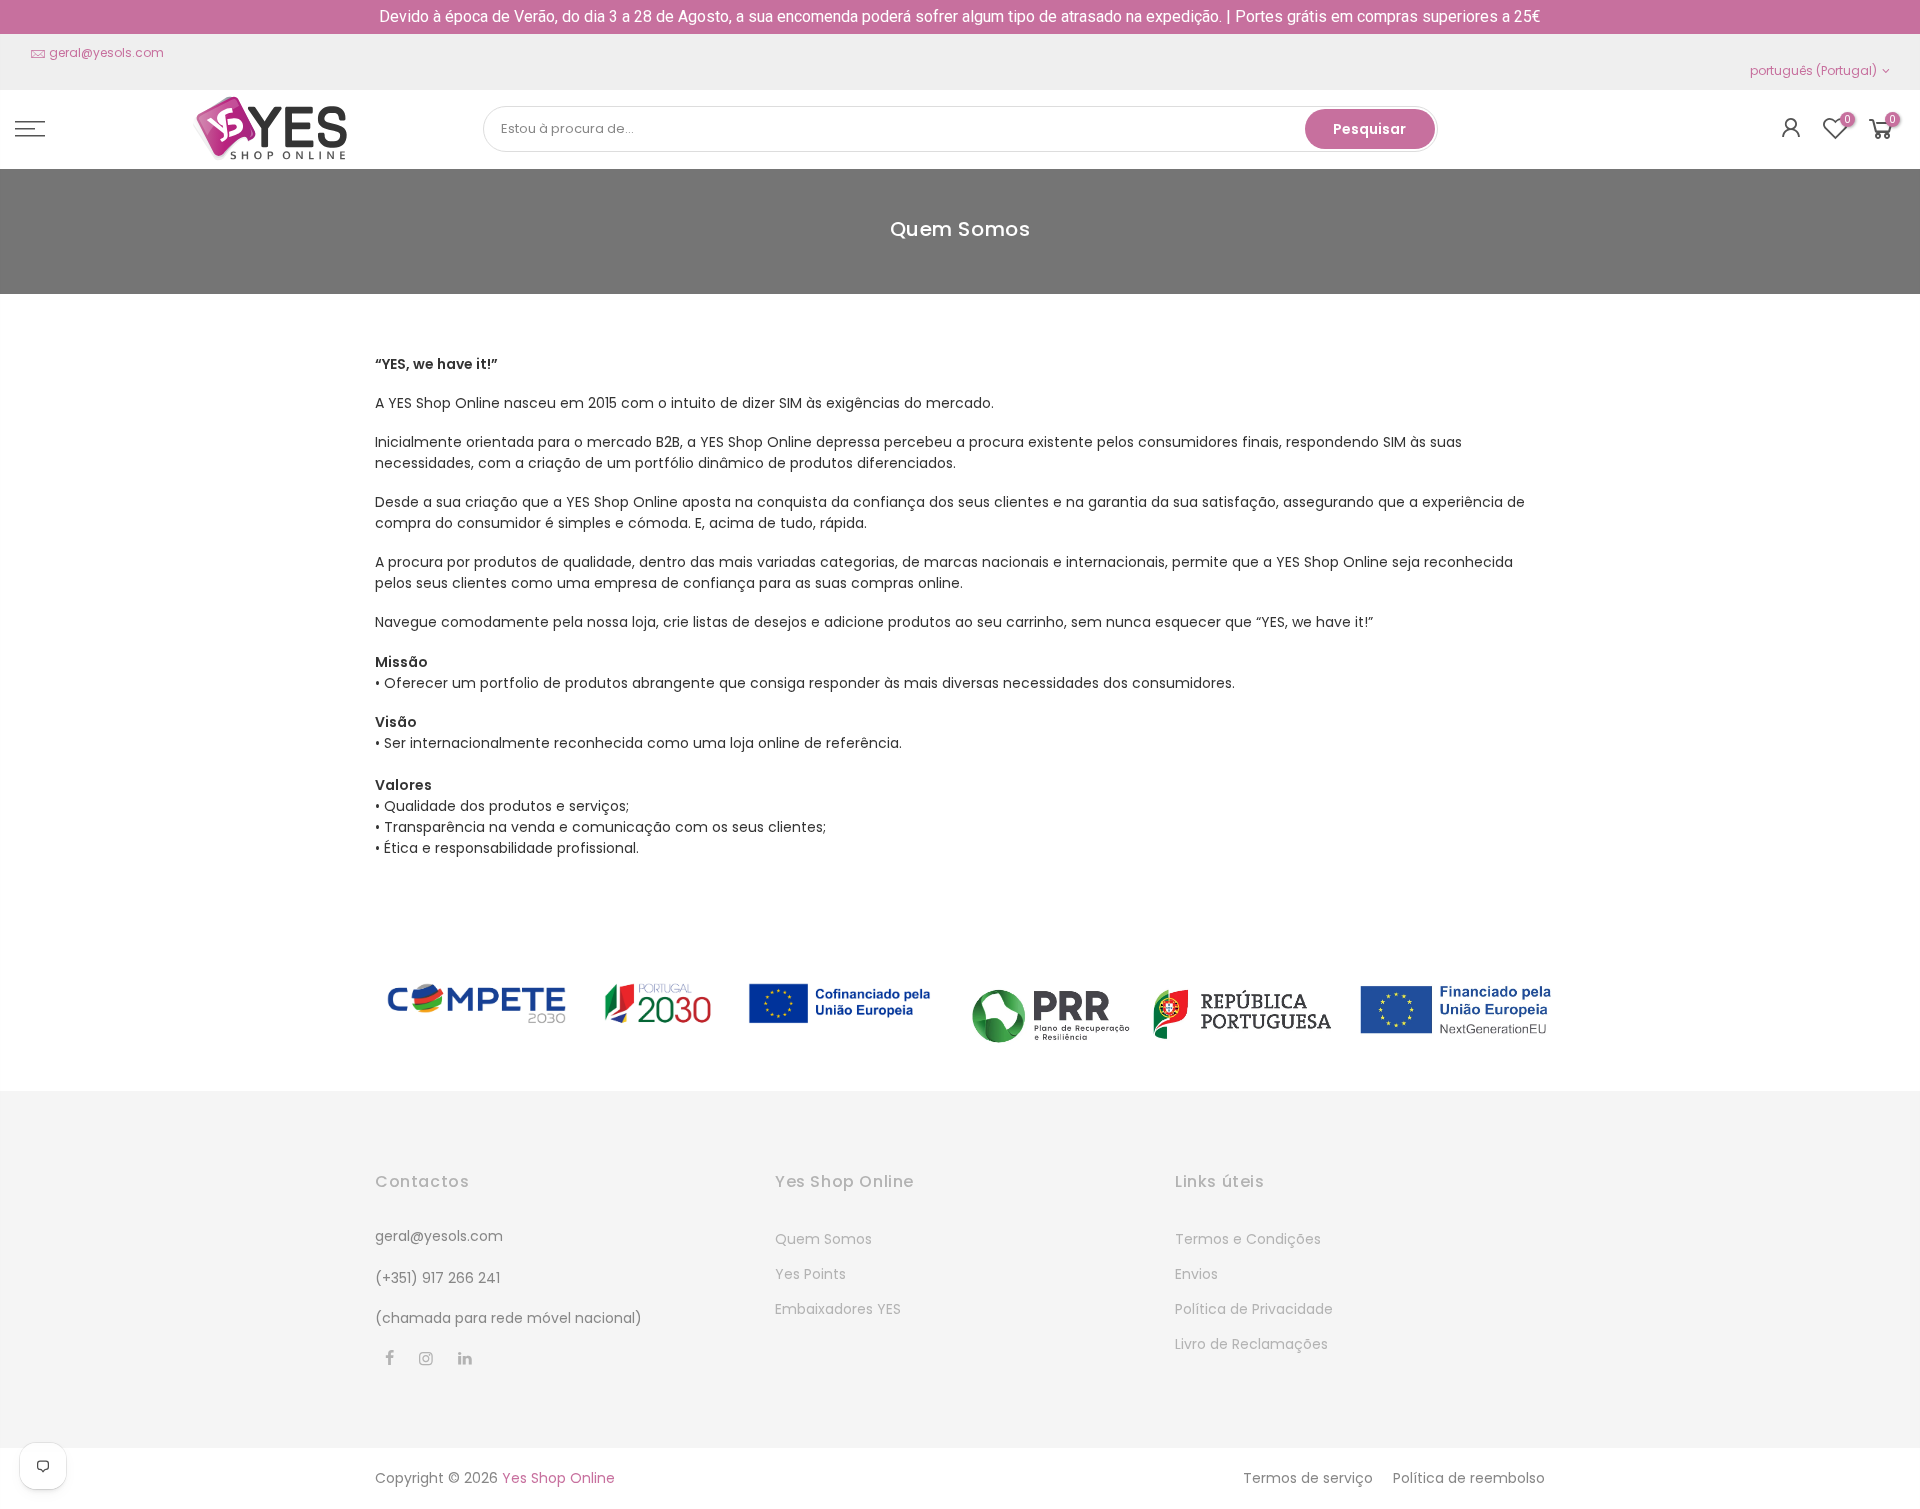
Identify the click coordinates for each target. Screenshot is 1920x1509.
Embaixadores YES (838, 1309)
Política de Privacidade (1254, 1309)
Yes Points (810, 1274)
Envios (1196, 1274)
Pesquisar (1369, 129)
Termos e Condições (1248, 1239)
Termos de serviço (1308, 1478)
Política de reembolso (1469, 1478)
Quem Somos (823, 1239)
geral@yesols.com (106, 52)
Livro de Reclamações (1251, 1344)
